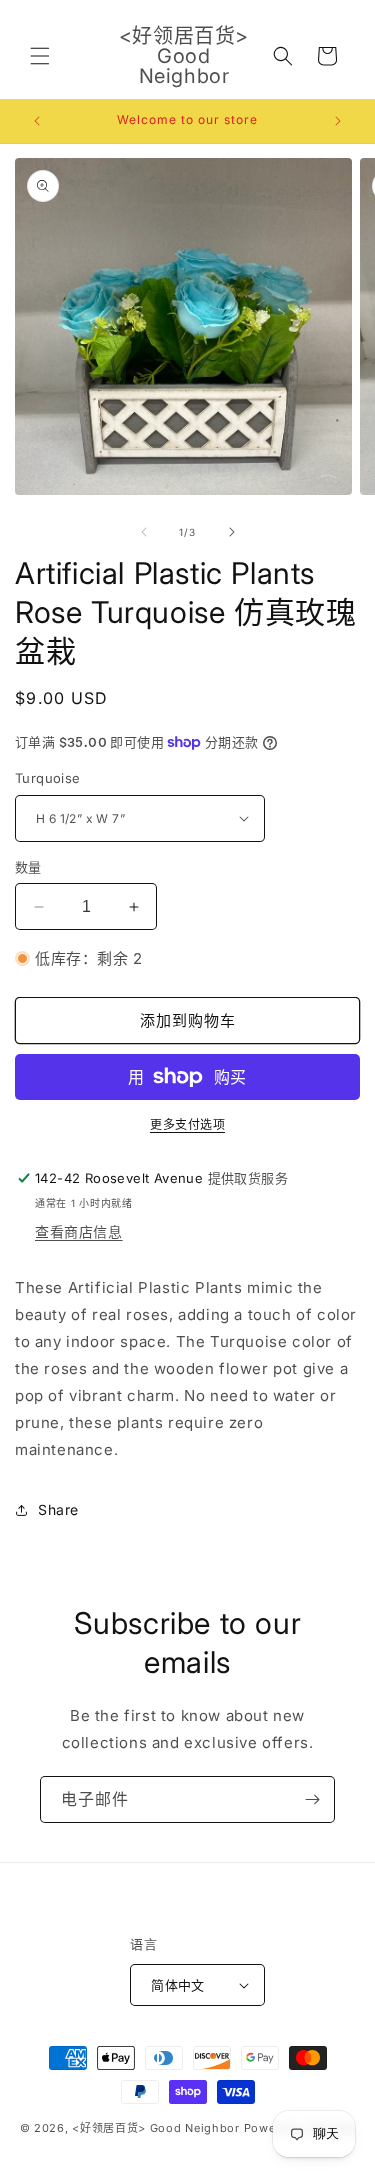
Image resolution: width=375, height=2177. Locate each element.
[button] (40, 56)
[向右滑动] (232, 532)
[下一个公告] (338, 121)
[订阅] (312, 1799)
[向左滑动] (144, 532)
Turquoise (48, 778)
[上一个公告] (37, 121)
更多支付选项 (187, 1124)
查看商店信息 (79, 1231)
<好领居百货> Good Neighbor (156, 2128)
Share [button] (58, 1509)
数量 (28, 867)
